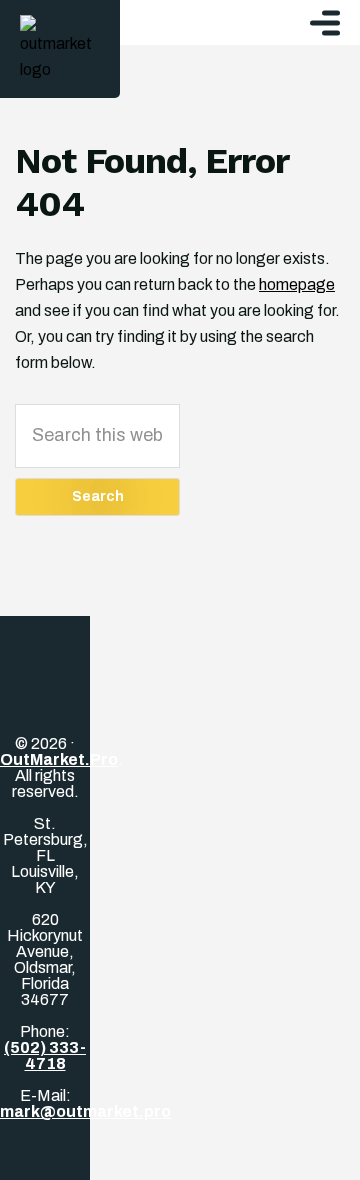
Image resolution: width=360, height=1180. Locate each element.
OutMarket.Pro (59, 759)
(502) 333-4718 (45, 1055)
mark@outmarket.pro (85, 1111)
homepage (297, 284)
